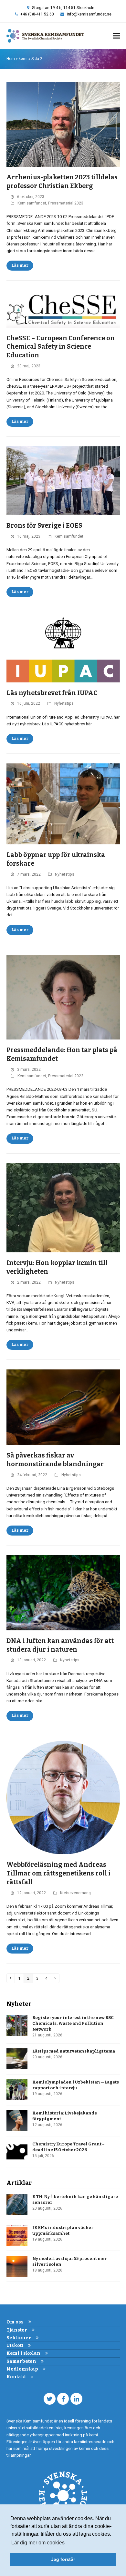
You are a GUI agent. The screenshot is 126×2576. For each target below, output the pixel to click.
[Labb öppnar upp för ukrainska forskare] (63, 804)
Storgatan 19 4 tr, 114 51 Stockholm (64, 8)
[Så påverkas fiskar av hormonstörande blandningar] (63, 1407)
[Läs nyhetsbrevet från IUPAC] (63, 649)
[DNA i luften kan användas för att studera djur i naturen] (63, 1592)
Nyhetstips (64, 703)
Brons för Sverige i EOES (44, 526)
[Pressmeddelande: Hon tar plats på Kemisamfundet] (63, 997)
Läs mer (20, 265)
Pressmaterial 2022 (66, 1076)
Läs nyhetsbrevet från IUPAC (52, 693)
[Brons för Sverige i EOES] (63, 480)
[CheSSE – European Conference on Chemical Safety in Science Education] (63, 308)
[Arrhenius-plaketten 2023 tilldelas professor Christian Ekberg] (63, 124)
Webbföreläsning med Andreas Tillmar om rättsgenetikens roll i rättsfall (58, 1873)
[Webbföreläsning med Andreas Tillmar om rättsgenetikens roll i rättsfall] (63, 1797)
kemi (23, 59)
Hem (11, 59)
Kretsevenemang (75, 1893)
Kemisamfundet (32, 203)
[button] (116, 36)
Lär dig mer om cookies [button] (38, 2543)
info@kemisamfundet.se (89, 14)
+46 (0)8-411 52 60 (37, 14)
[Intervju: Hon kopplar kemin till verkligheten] (63, 1207)
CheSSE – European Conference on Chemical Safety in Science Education (61, 347)
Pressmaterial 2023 (66, 203)
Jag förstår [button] (63, 2559)
